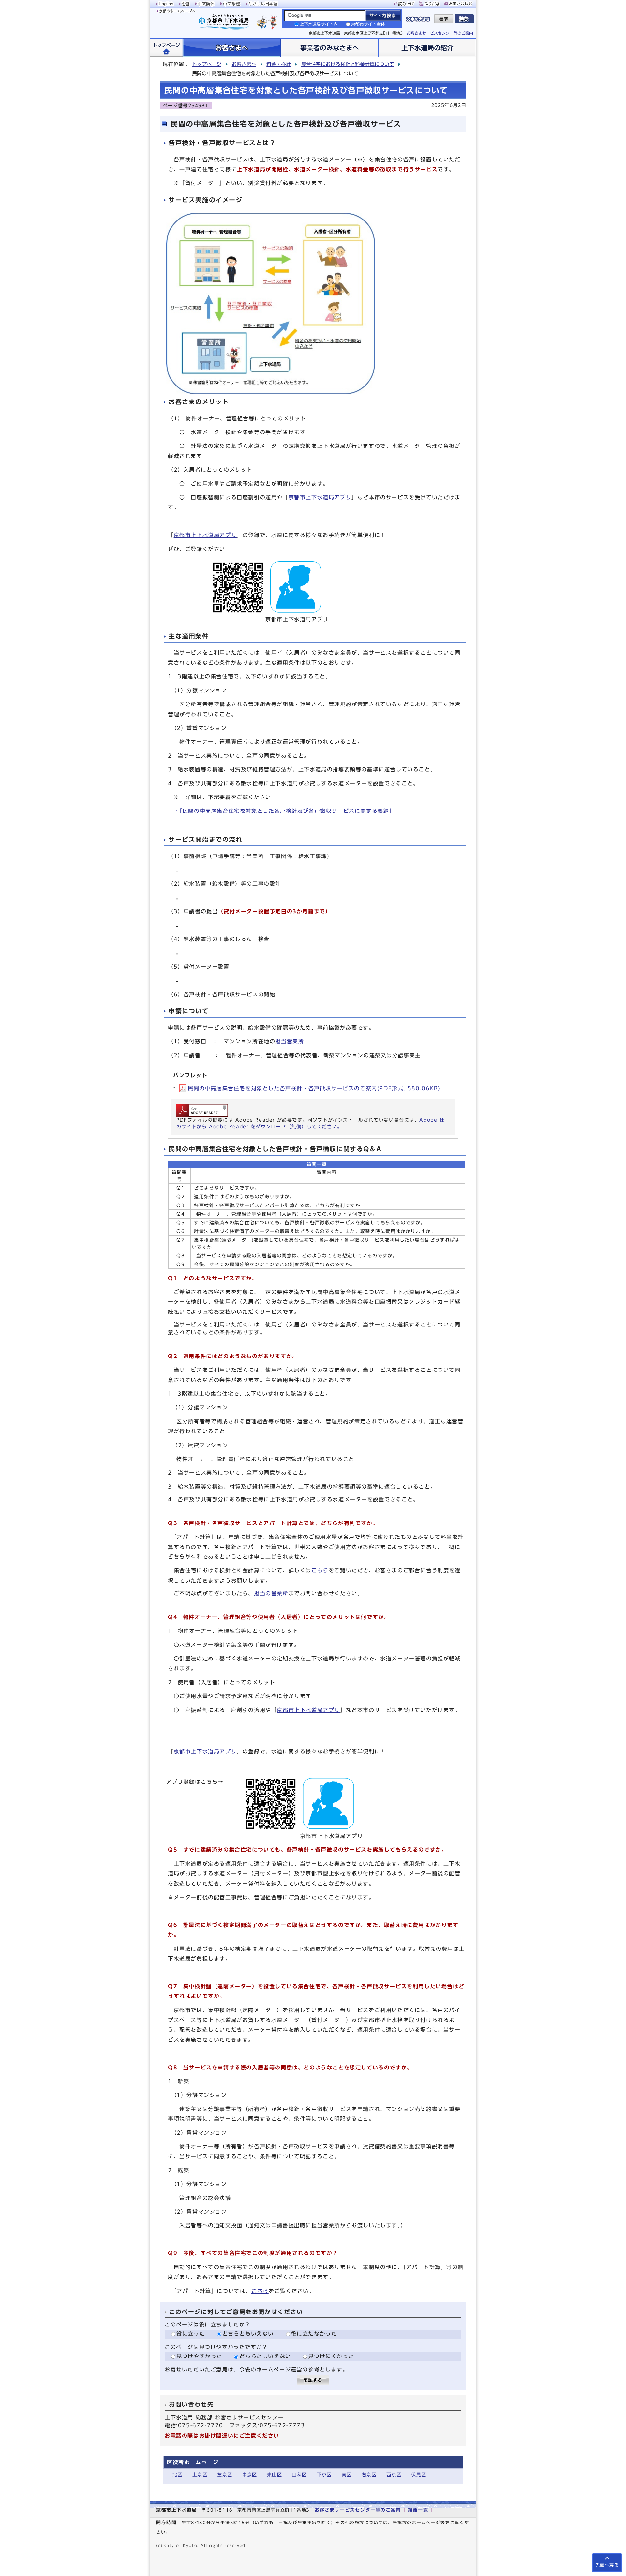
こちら (320, 1570)
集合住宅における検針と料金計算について (348, 64)
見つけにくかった (331, 2356)
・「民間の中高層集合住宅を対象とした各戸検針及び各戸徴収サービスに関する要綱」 (284, 811)
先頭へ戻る (607, 2565)
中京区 (250, 2474)
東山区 (275, 2474)
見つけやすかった (199, 2356)
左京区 (225, 2474)
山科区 (299, 2474)
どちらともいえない (248, 2334)
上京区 (200, 2474)
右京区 (369, 2474)
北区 (178, 2474)
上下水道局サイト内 (319, 24)
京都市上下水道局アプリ (320, 497)
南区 (347, 2474)
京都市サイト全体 (368, 24)
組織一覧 (418, 2510)
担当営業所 (290, 1041)
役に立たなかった (314, 2334)
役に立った (191, 2334)
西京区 (394, 2474)
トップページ (207, 64)
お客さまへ (244, 64)
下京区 (324, 2474)
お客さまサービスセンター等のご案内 (440, 33)
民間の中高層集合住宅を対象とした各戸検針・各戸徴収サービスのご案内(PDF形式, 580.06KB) (314, 1088)
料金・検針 (279, 64)
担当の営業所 (271, 1593)
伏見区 (419, 2474)
